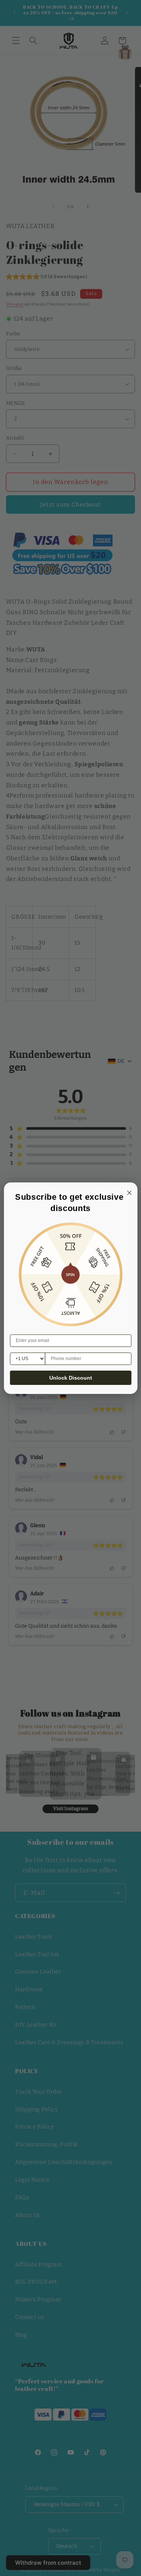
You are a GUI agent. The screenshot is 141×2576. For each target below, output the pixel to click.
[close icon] (128, 1192)
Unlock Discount (71, 1378)
